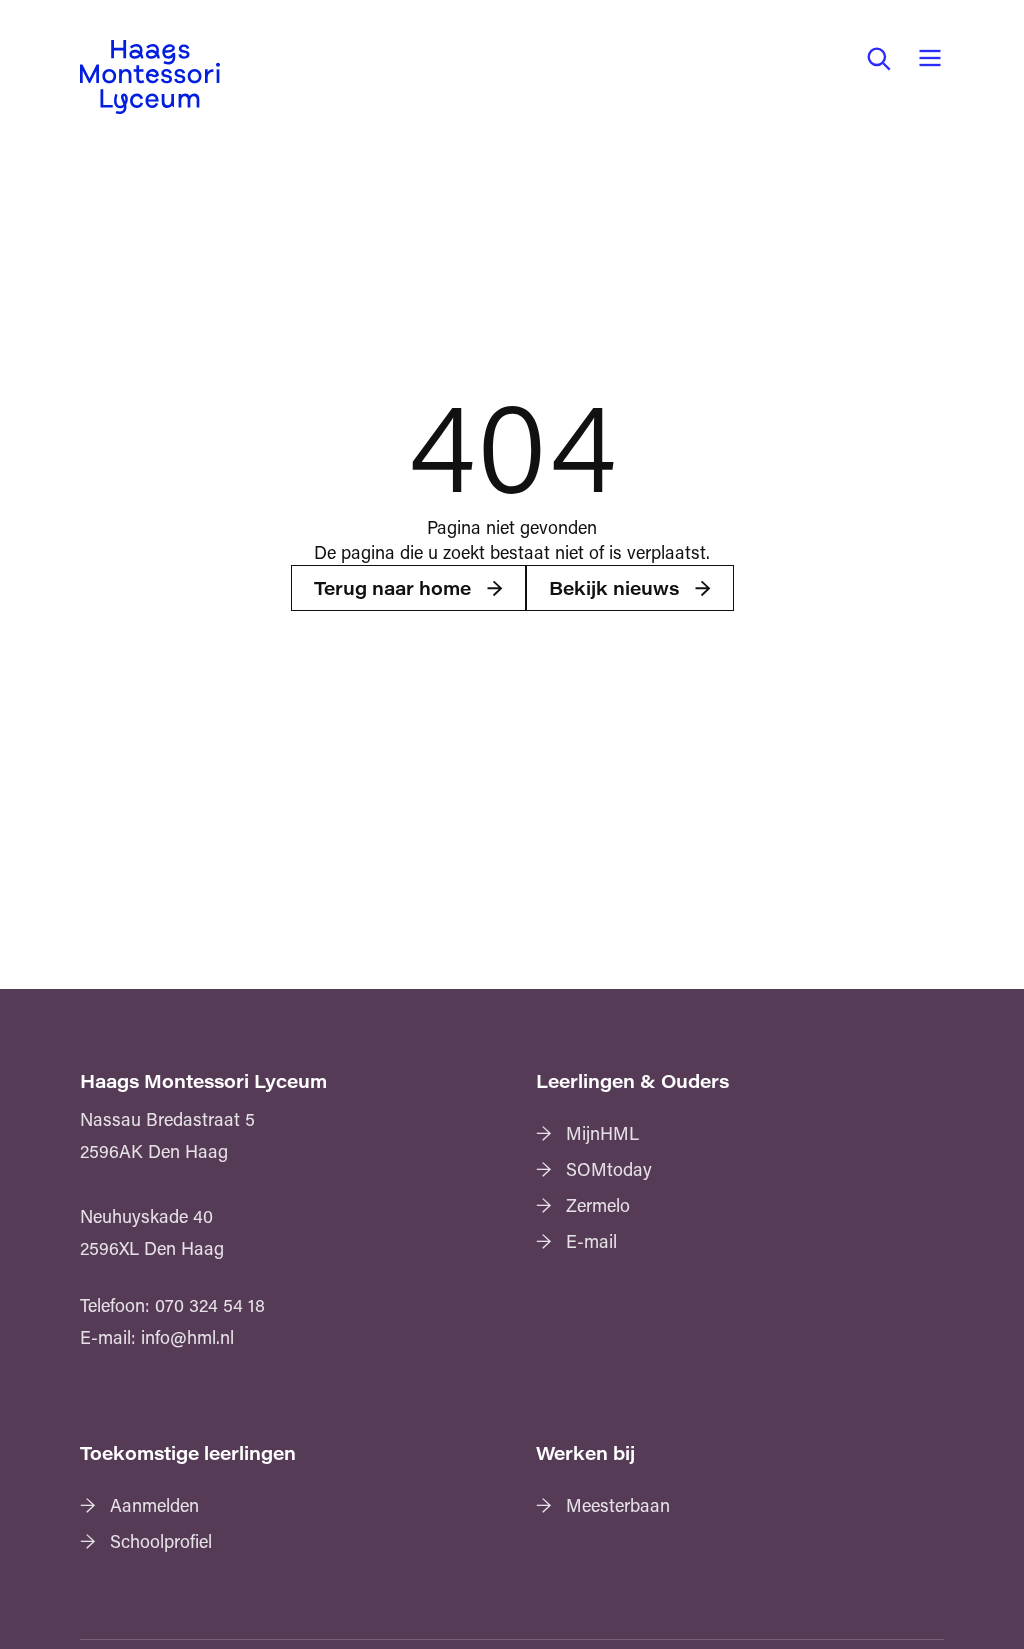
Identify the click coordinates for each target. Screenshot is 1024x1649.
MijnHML (602, 1133)
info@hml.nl (187, 1337)
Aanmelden (154, 1505)
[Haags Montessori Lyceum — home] (150, 77)
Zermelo (598, 1205)
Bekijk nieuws (614, 588)
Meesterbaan (618, 1505)
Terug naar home (392, 588)
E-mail (591, 1241)
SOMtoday (609, 1169)
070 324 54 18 (210, 1305)
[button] (878, 58)
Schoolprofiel (161, 1541)
